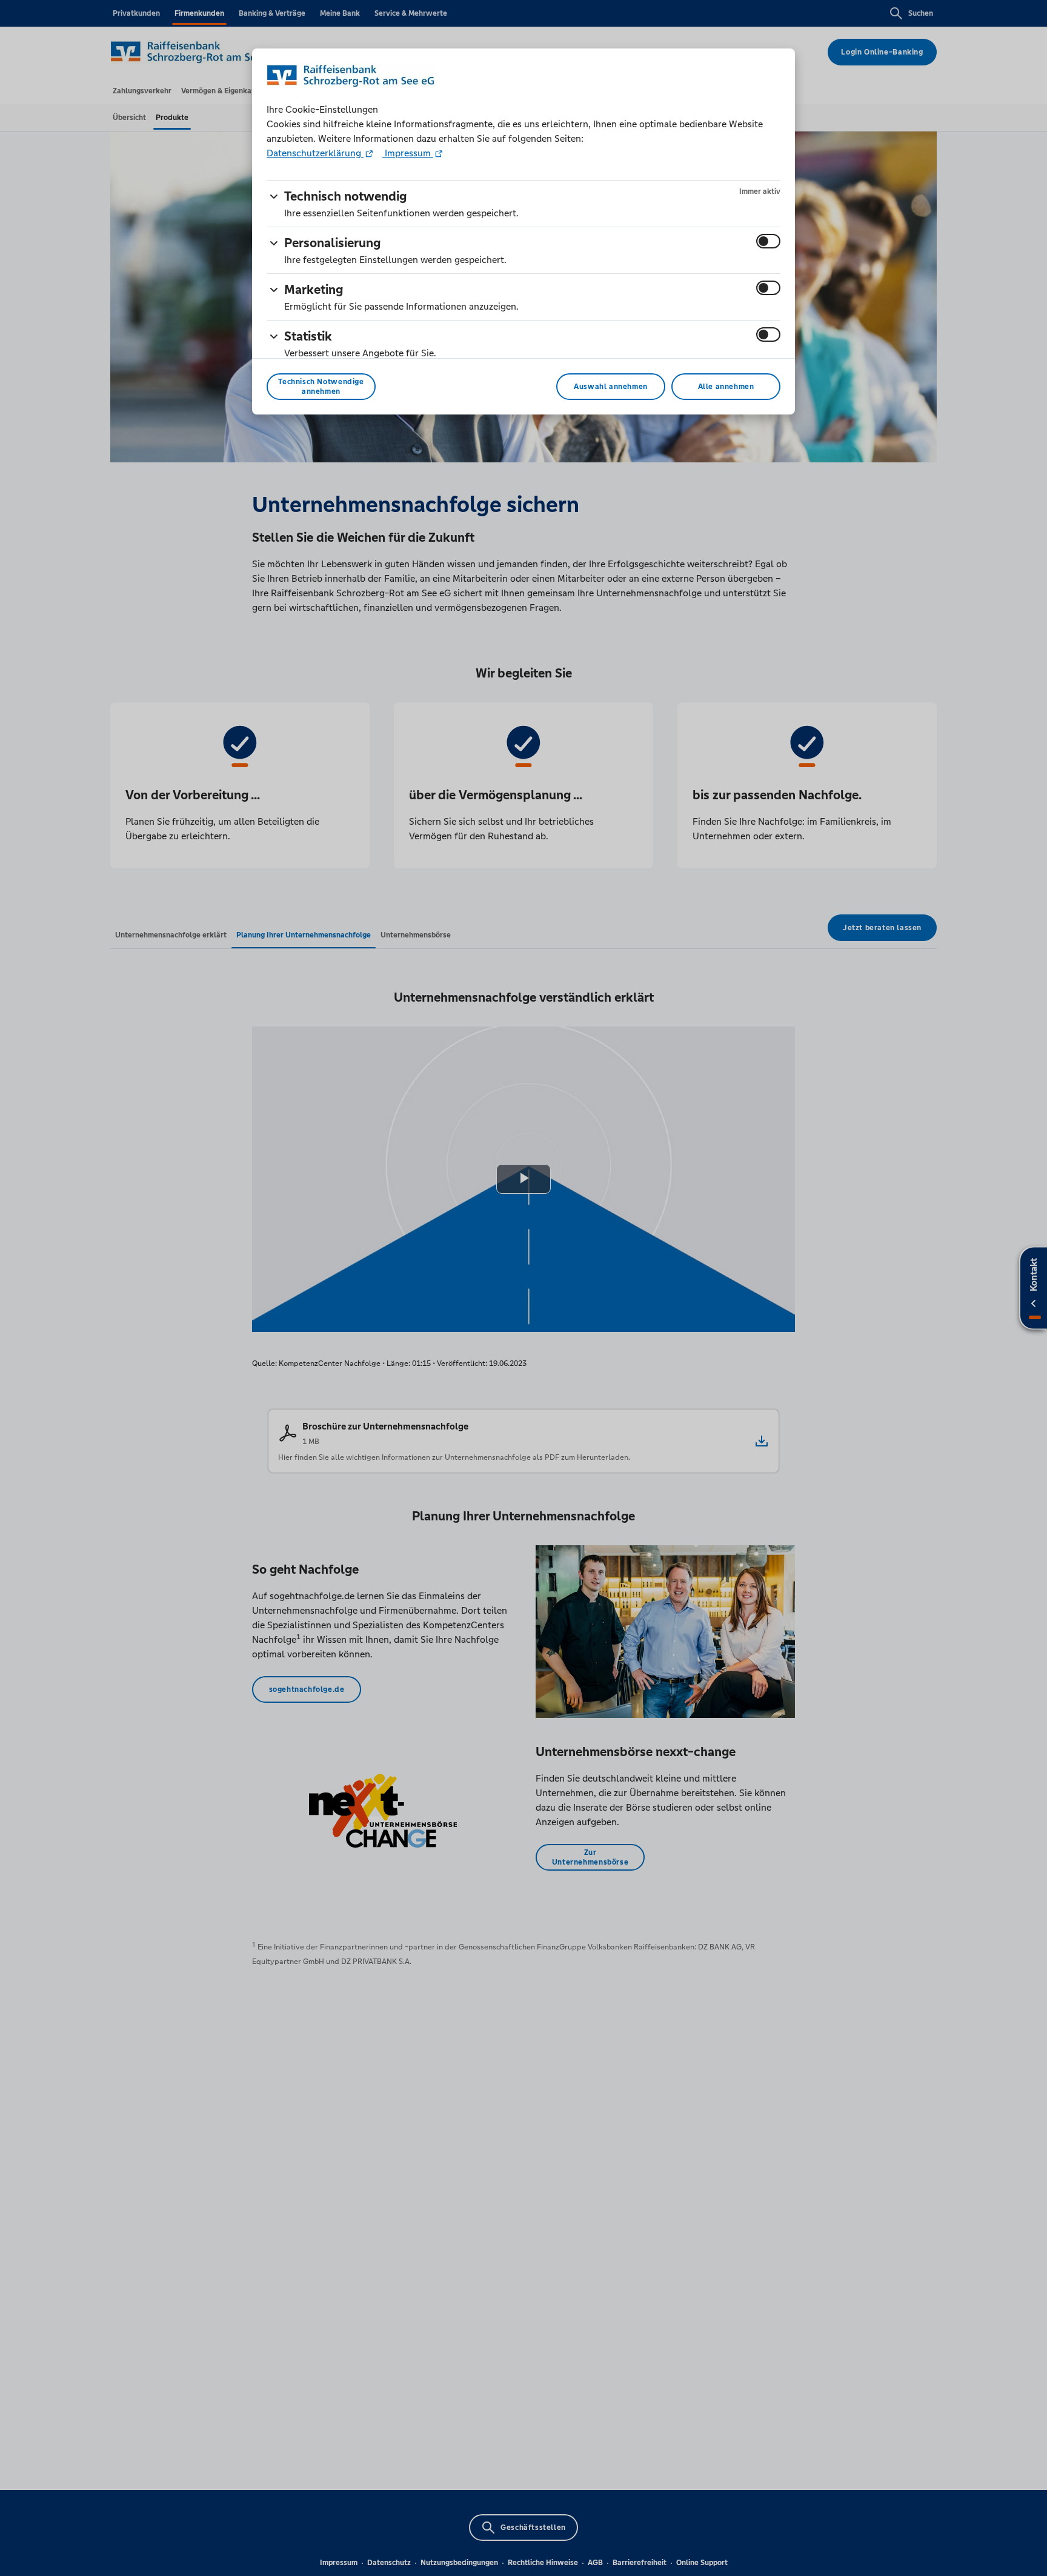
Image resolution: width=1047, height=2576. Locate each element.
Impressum (408, 153)
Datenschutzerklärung (315, 153)
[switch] (768, 241)
